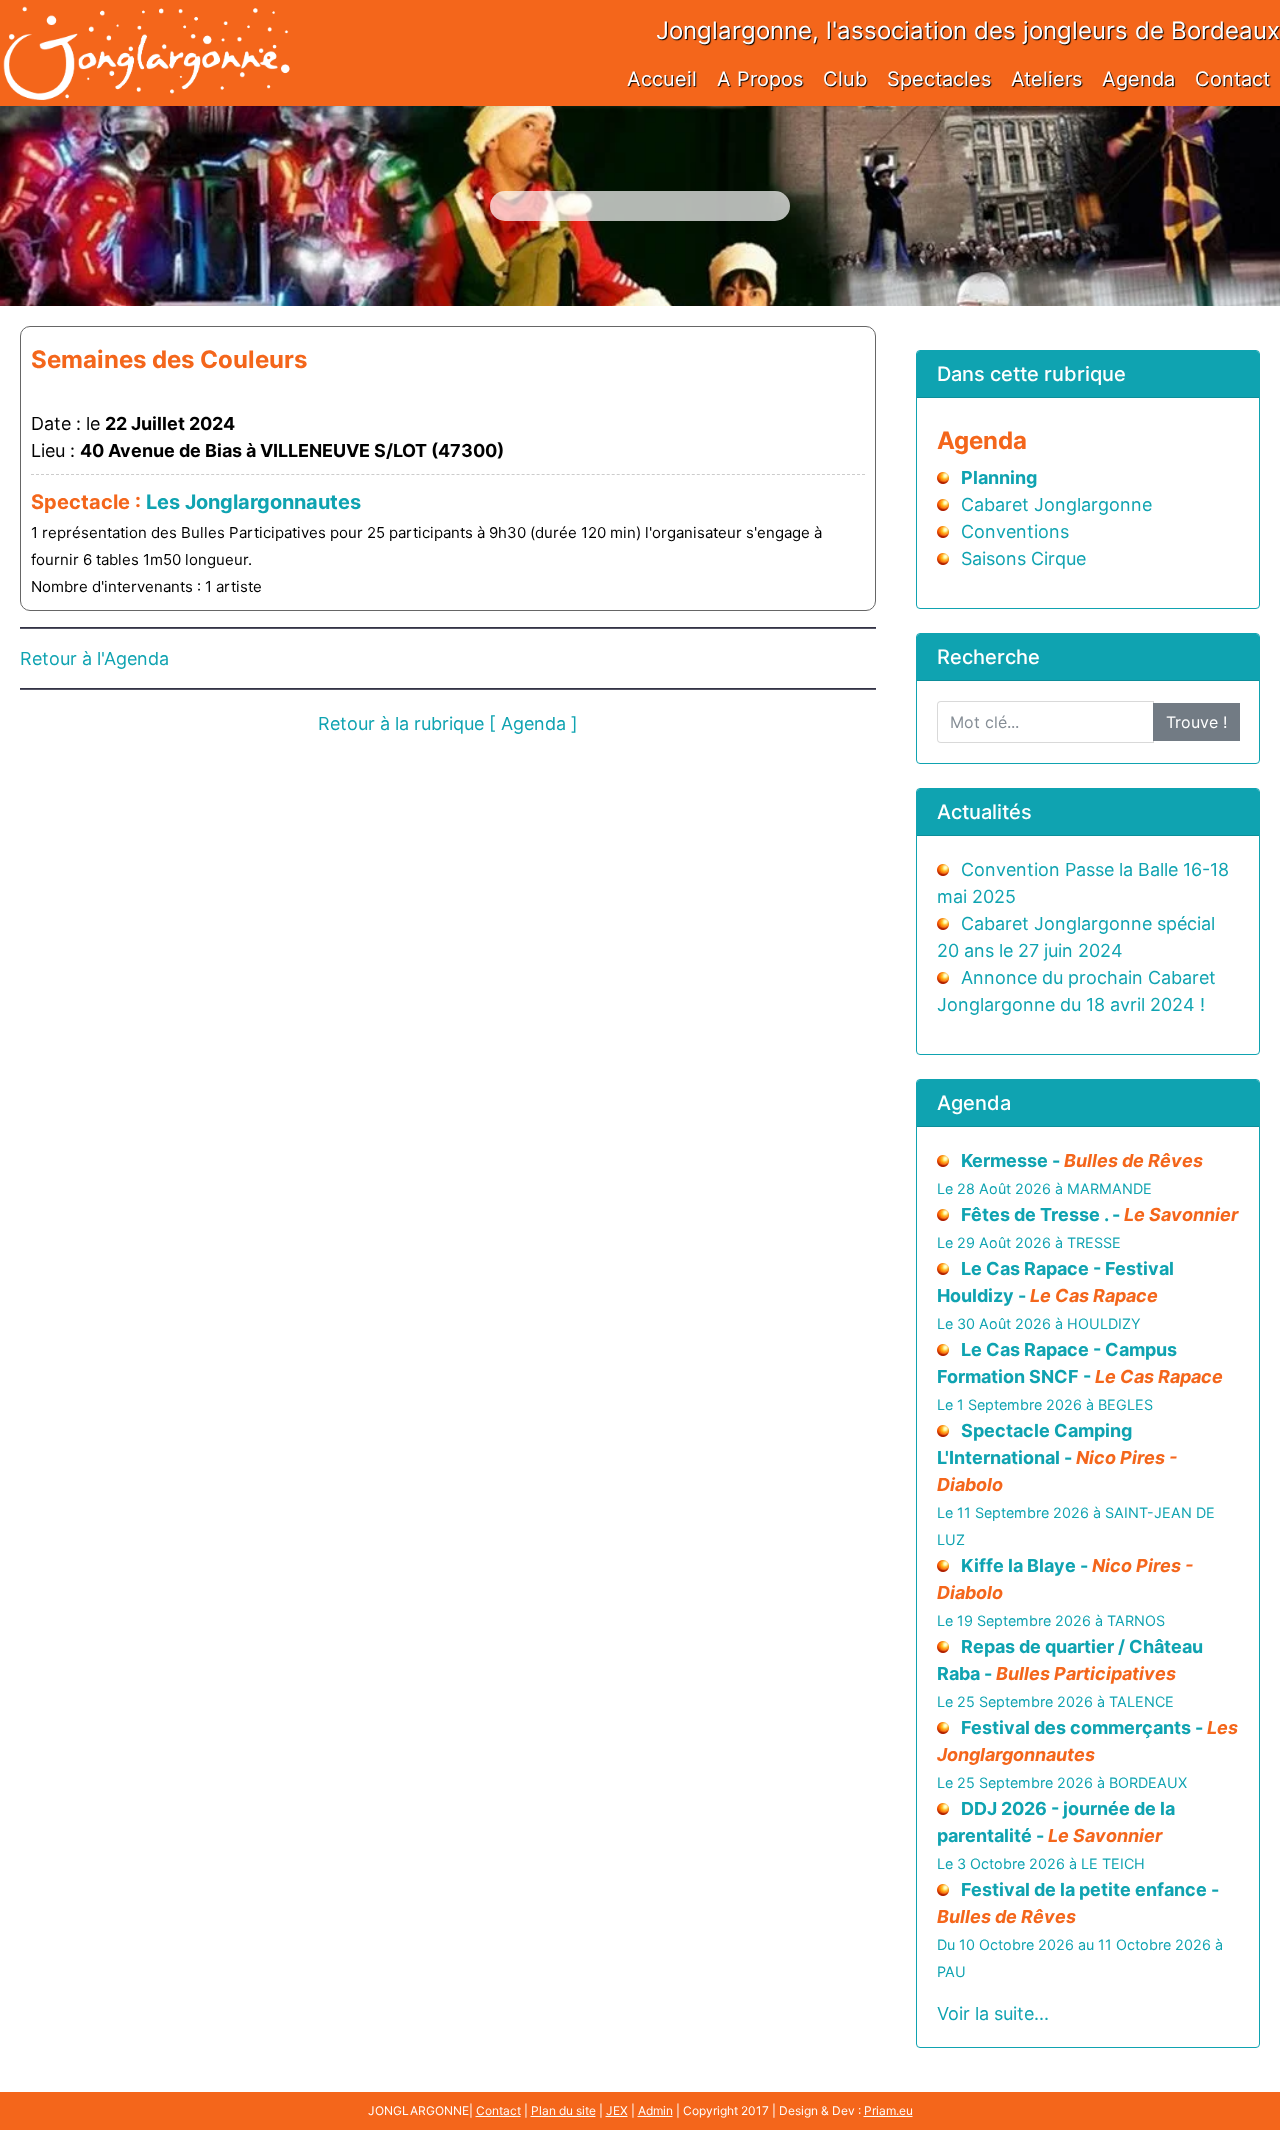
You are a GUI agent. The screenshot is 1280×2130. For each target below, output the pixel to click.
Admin (655, 2110)
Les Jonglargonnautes (253, 502)
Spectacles (939, 79)
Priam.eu (888, 2110)
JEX (617, 2110)
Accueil (662, 79)
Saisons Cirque (1023, 558)
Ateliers (1046, 79)
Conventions (1015, 531)
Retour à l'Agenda (94, 658)
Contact (1232, 79)
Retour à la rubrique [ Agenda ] (448, 723)
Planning (999, 477)
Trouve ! (1196, 722)
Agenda (1138, 79)
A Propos (760, 79)
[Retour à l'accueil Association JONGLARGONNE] (146, 32)
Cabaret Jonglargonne (1056, 504)
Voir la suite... (993, 2013)
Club (845, 79)
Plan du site (563, 2110)
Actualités (984, 812)
